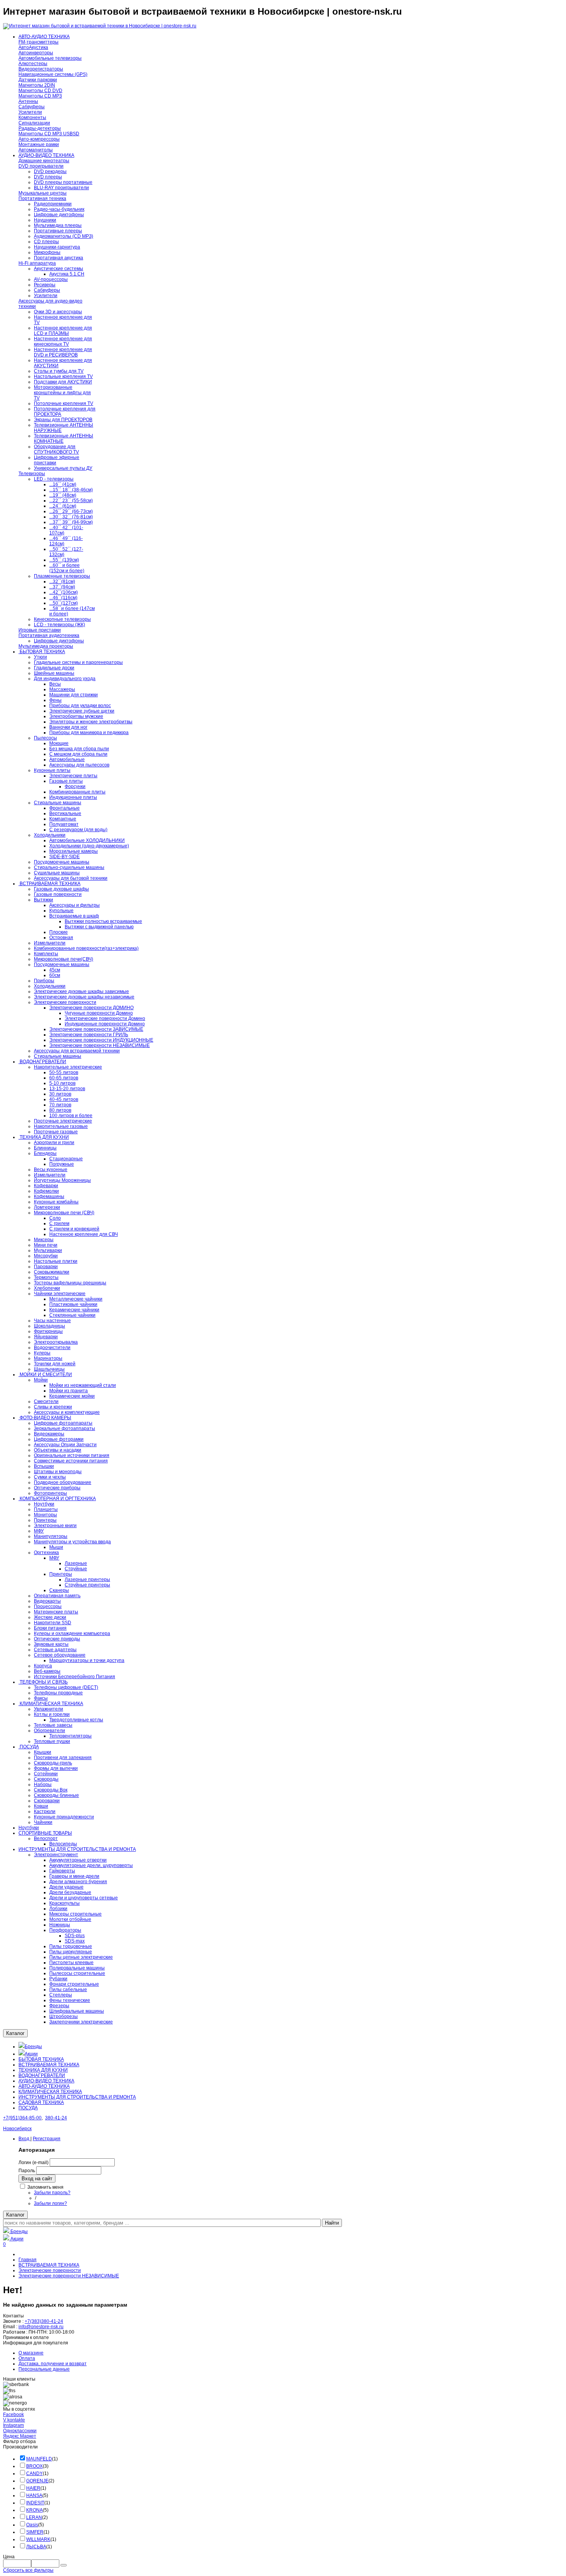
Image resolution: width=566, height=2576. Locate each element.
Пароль (27, 2171)
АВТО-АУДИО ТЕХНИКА (44, 2086)
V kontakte (14, 2420)
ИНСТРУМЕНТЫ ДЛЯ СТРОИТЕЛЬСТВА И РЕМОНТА (77, 2097)
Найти (332, 2223)
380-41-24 (56, 2118)
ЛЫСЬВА (36, 2547)
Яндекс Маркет (20, 2436)
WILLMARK (38, 2539)
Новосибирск (17, 2129)
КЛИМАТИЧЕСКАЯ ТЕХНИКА (50, 2092)
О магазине (31, 2353)
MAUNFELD (39, 2459)
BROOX (34, 2466)
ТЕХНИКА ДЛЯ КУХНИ (43, 2070)
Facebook (13, 2415)
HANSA (34, 2495)
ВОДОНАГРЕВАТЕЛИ (42, 2075)
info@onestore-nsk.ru (41, 2327)
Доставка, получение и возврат (53, 2364)
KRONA (34, 2510)
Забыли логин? (50, 2203)
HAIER (33, 2488)
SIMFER (35, 2532)
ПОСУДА (28, 2108)
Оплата (27, 2358)
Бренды (33, 2047)
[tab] (283, 2447)
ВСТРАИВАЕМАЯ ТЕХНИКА (49, 2065)
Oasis (32, 2525)
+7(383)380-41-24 (44, 2321)
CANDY (34, 2473)
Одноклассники (20, 2431)
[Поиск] (64, 2565)
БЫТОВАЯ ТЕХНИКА (41, 2059)
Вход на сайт (37, 2179)
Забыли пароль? (52, 2193)
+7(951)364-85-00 (22, 2118)
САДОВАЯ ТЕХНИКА (41, 2102)
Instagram (13, 2425)
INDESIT (35, 2503)
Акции (31, 2054)
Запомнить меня (45, 2187)
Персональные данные (44, 2369)
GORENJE (37, 2481)
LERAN (34, 2517)
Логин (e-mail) (33, 2163)
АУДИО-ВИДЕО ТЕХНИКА (46, 2081)
